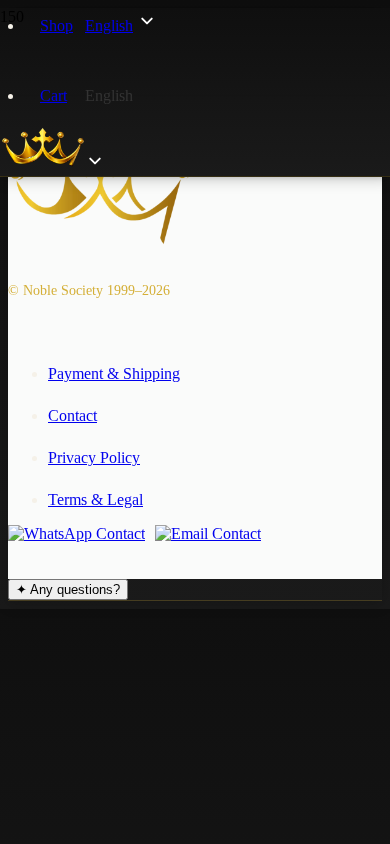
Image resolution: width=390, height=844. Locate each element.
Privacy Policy (94, 457)
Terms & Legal (95, 499)
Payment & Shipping (114, 373)
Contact (72, 415)
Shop (56, 25)
